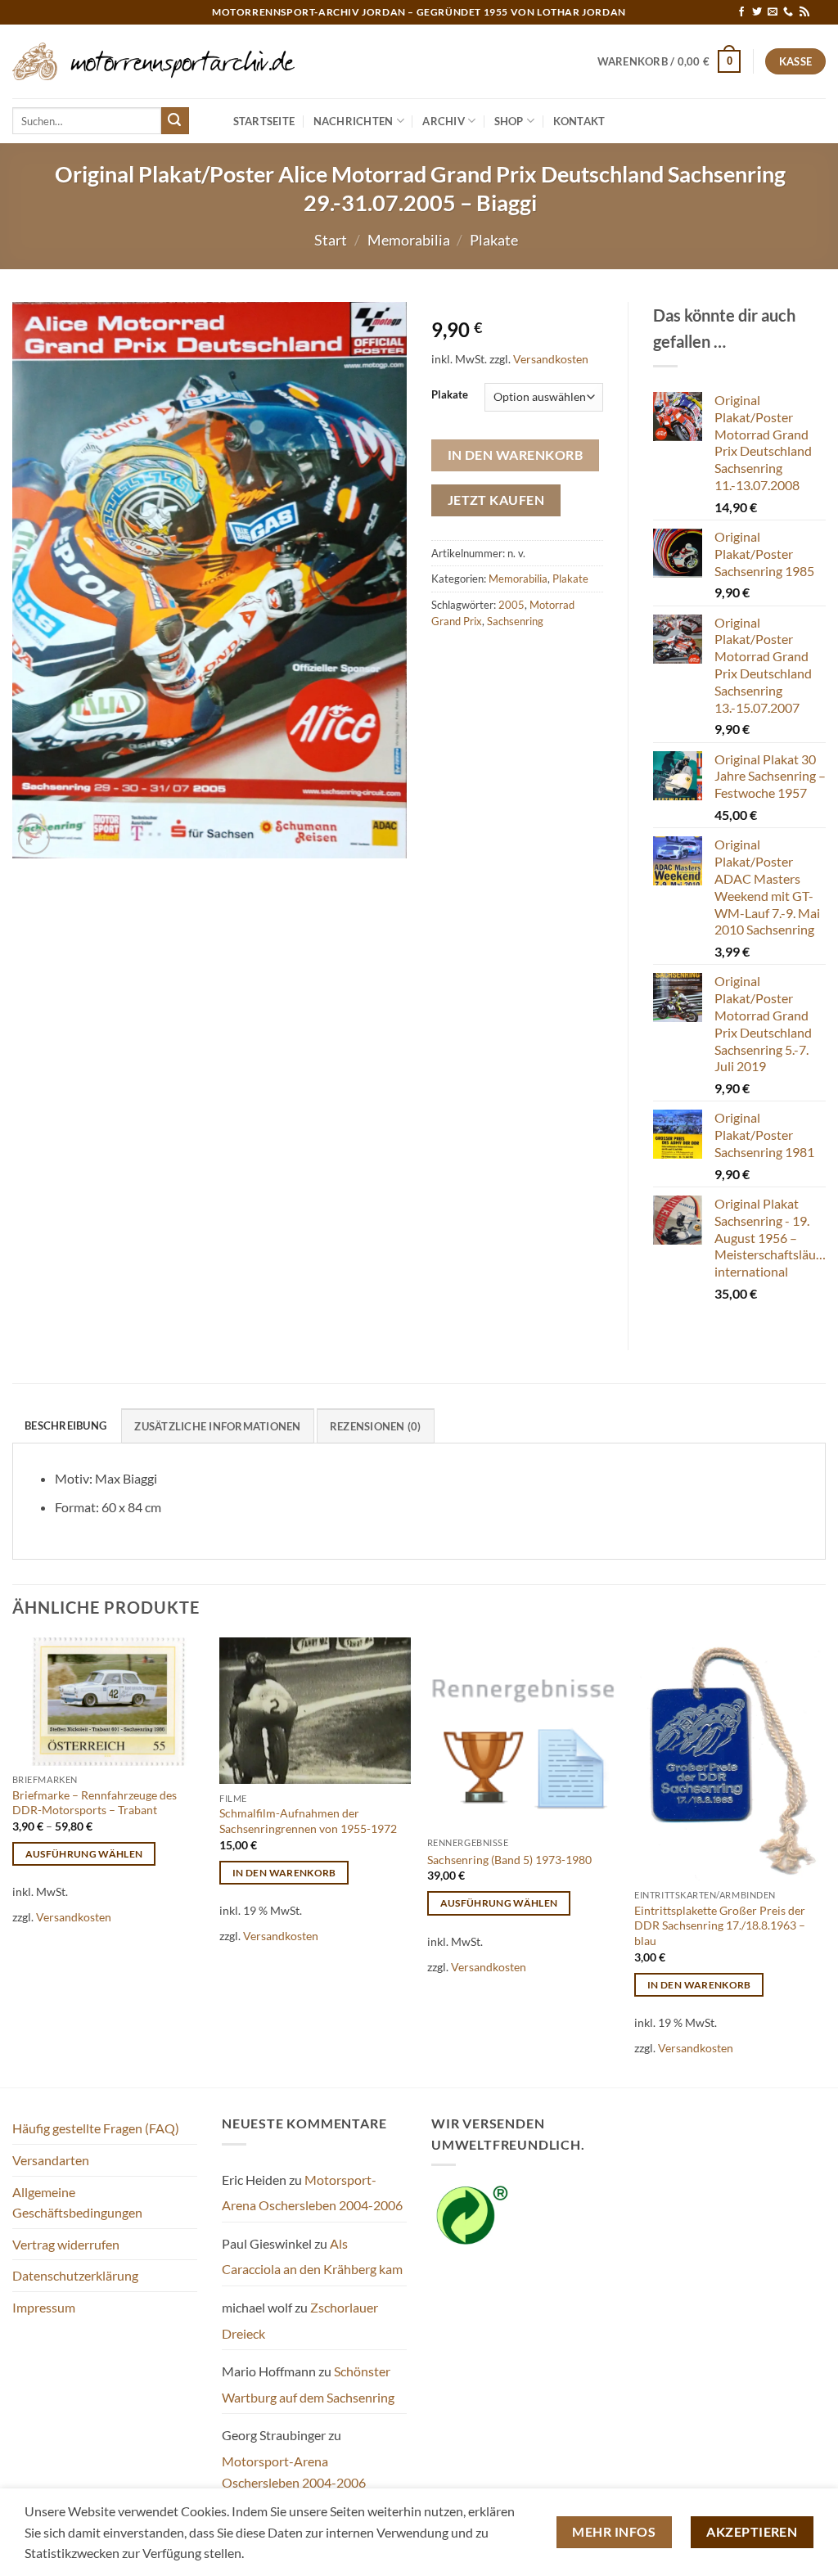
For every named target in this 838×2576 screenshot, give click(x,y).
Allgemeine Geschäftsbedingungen (77, 2202)
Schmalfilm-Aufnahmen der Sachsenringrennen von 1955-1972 (308, 1821)
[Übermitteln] (175, 121)
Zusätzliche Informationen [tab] (217, 1426)
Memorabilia (409, 240)
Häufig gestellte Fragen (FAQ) (96, 2128)
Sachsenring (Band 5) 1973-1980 (509, 1860)
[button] (669, 61)
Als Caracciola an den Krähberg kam (312, 2256)
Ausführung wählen (84, 1854)
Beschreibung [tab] (65, 1425)
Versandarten (51, 2160)
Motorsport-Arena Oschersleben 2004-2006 (312, 2193)
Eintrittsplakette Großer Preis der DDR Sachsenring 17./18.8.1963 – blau (720, 1925)
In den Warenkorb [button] (284, 1873)
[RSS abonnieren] (804, 12)
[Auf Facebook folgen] (741, 12)
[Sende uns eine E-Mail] (773, 12)
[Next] (825, 1861)
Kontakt (579, 121)
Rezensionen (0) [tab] (376, 1426)
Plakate (494, 240)
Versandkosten (551, 359)
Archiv (444, 121)
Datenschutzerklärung (75, 2275)
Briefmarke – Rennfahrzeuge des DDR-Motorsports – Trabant (95, 1803)
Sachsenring (515, 621)
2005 (511, 605)
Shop (509, 121)
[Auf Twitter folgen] (757, 12)
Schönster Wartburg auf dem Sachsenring (308, 2384)
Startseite (264, 121)
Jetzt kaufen (496, 500)
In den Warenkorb (515, 455)
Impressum (44, 2307)
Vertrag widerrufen (66, 2244)
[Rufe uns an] (788, 12)
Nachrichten (354, 121)
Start (331, 240)
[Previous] (13, 1861)
